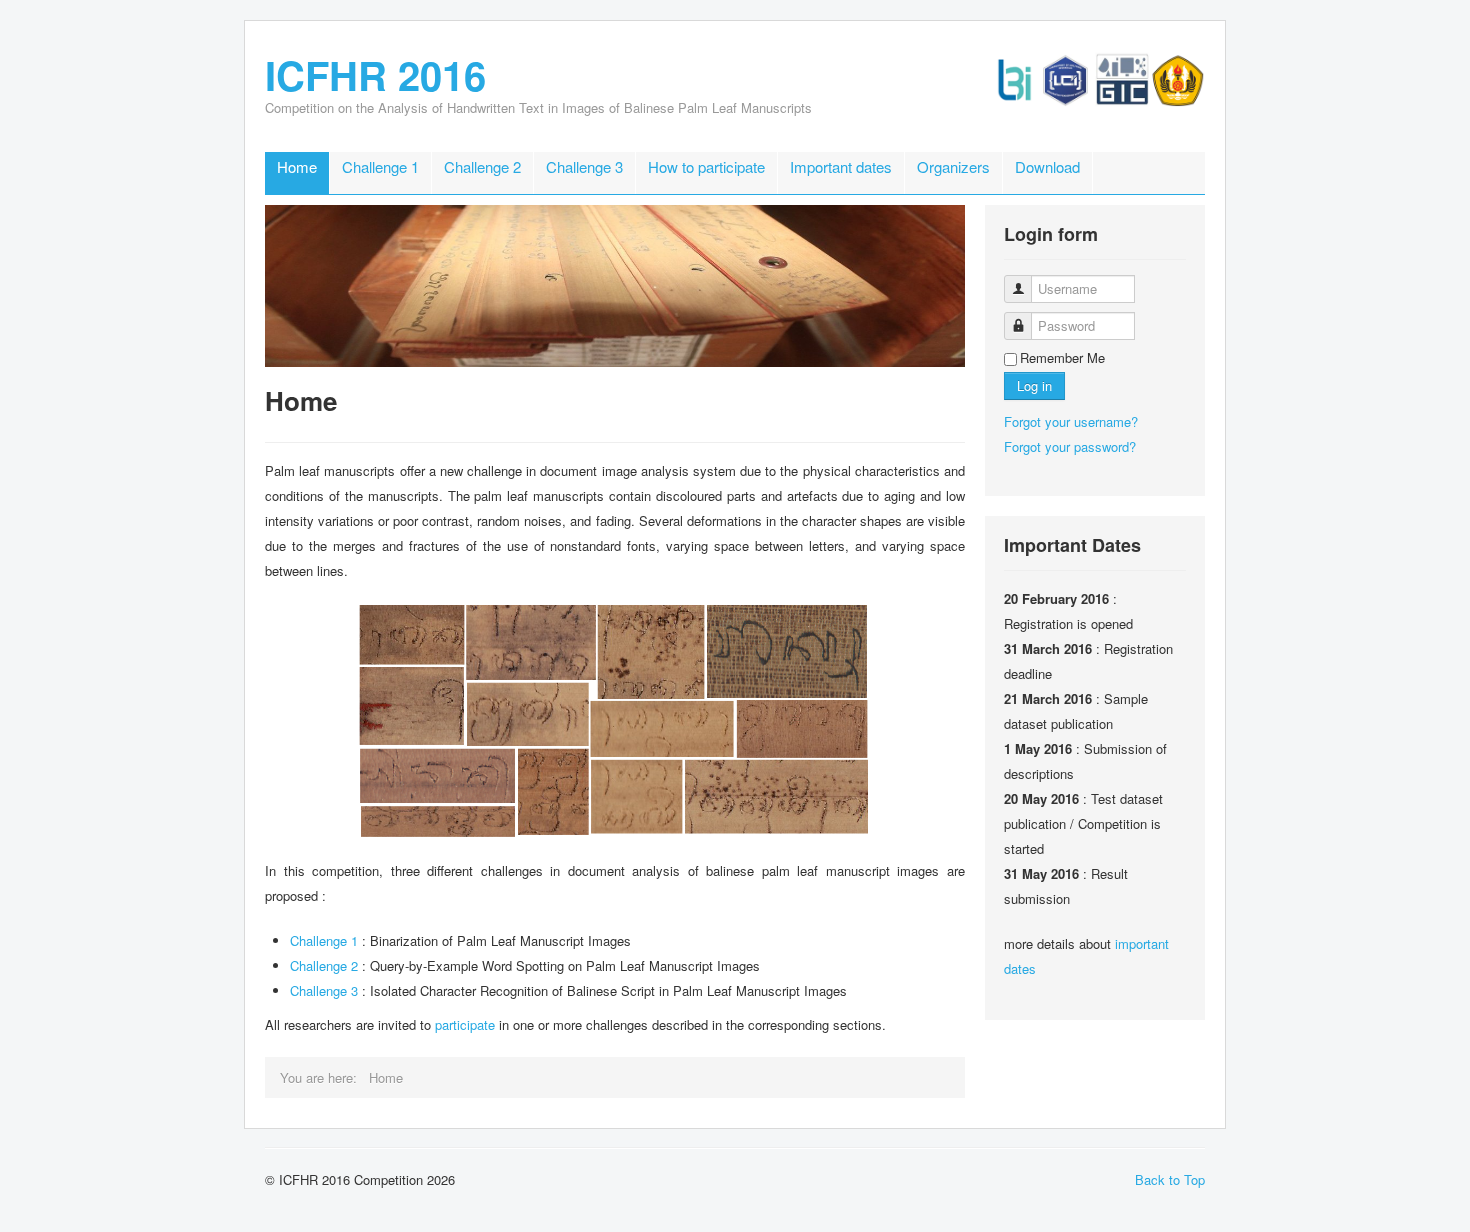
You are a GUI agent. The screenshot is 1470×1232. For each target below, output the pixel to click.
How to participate (706, 166)
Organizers (953, 166)
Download (1047, 166)
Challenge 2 (482, 166)
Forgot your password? (1070, 446)
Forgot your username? (1071, 421)
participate (465, 1024)
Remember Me (1062, 358)
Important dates (841, 166)
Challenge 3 (584, 166)
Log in (1034, 385)
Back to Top (1170, 1179)
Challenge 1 (380, 166)
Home (297, 166)
